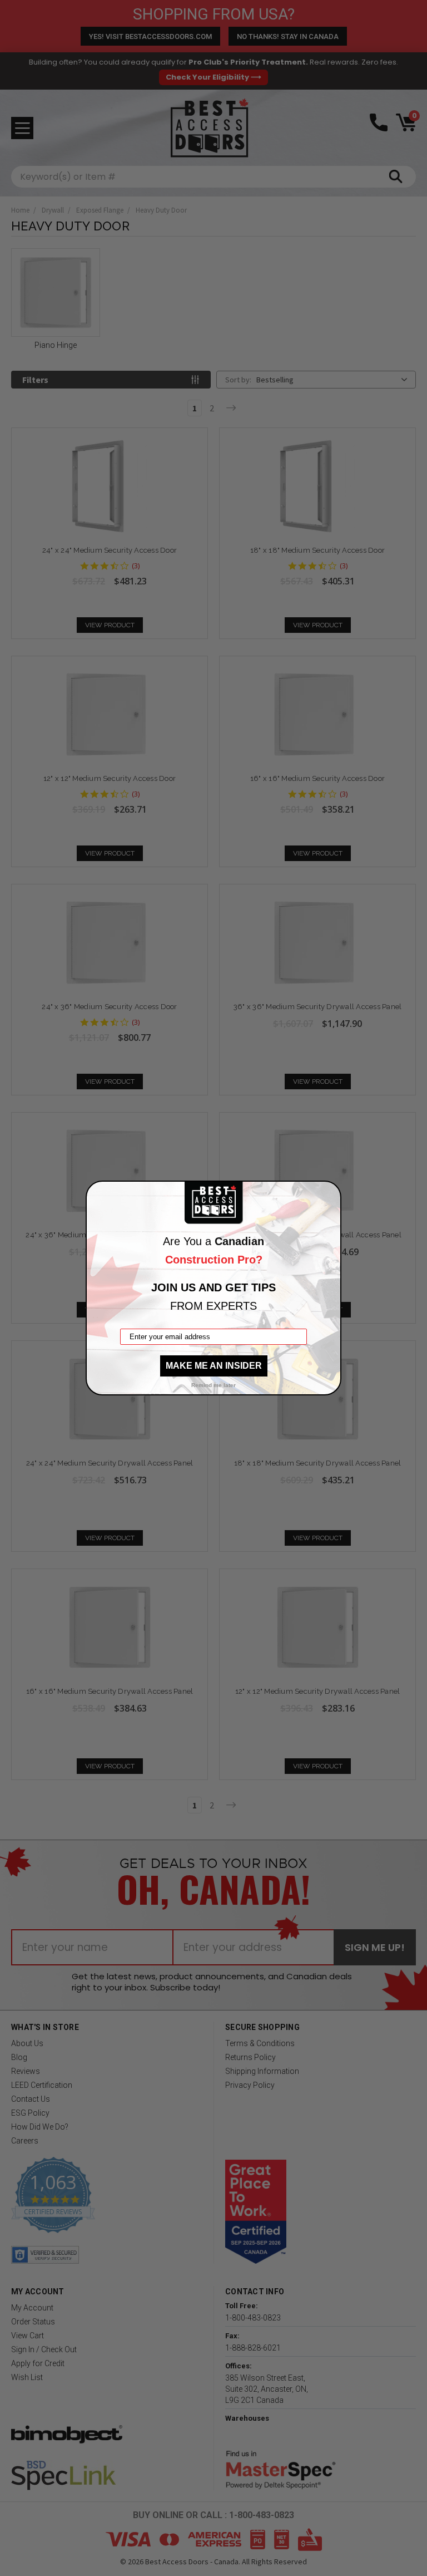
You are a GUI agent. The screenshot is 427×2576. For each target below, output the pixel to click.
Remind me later (213, 1385)
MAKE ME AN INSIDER (214, 1366)
